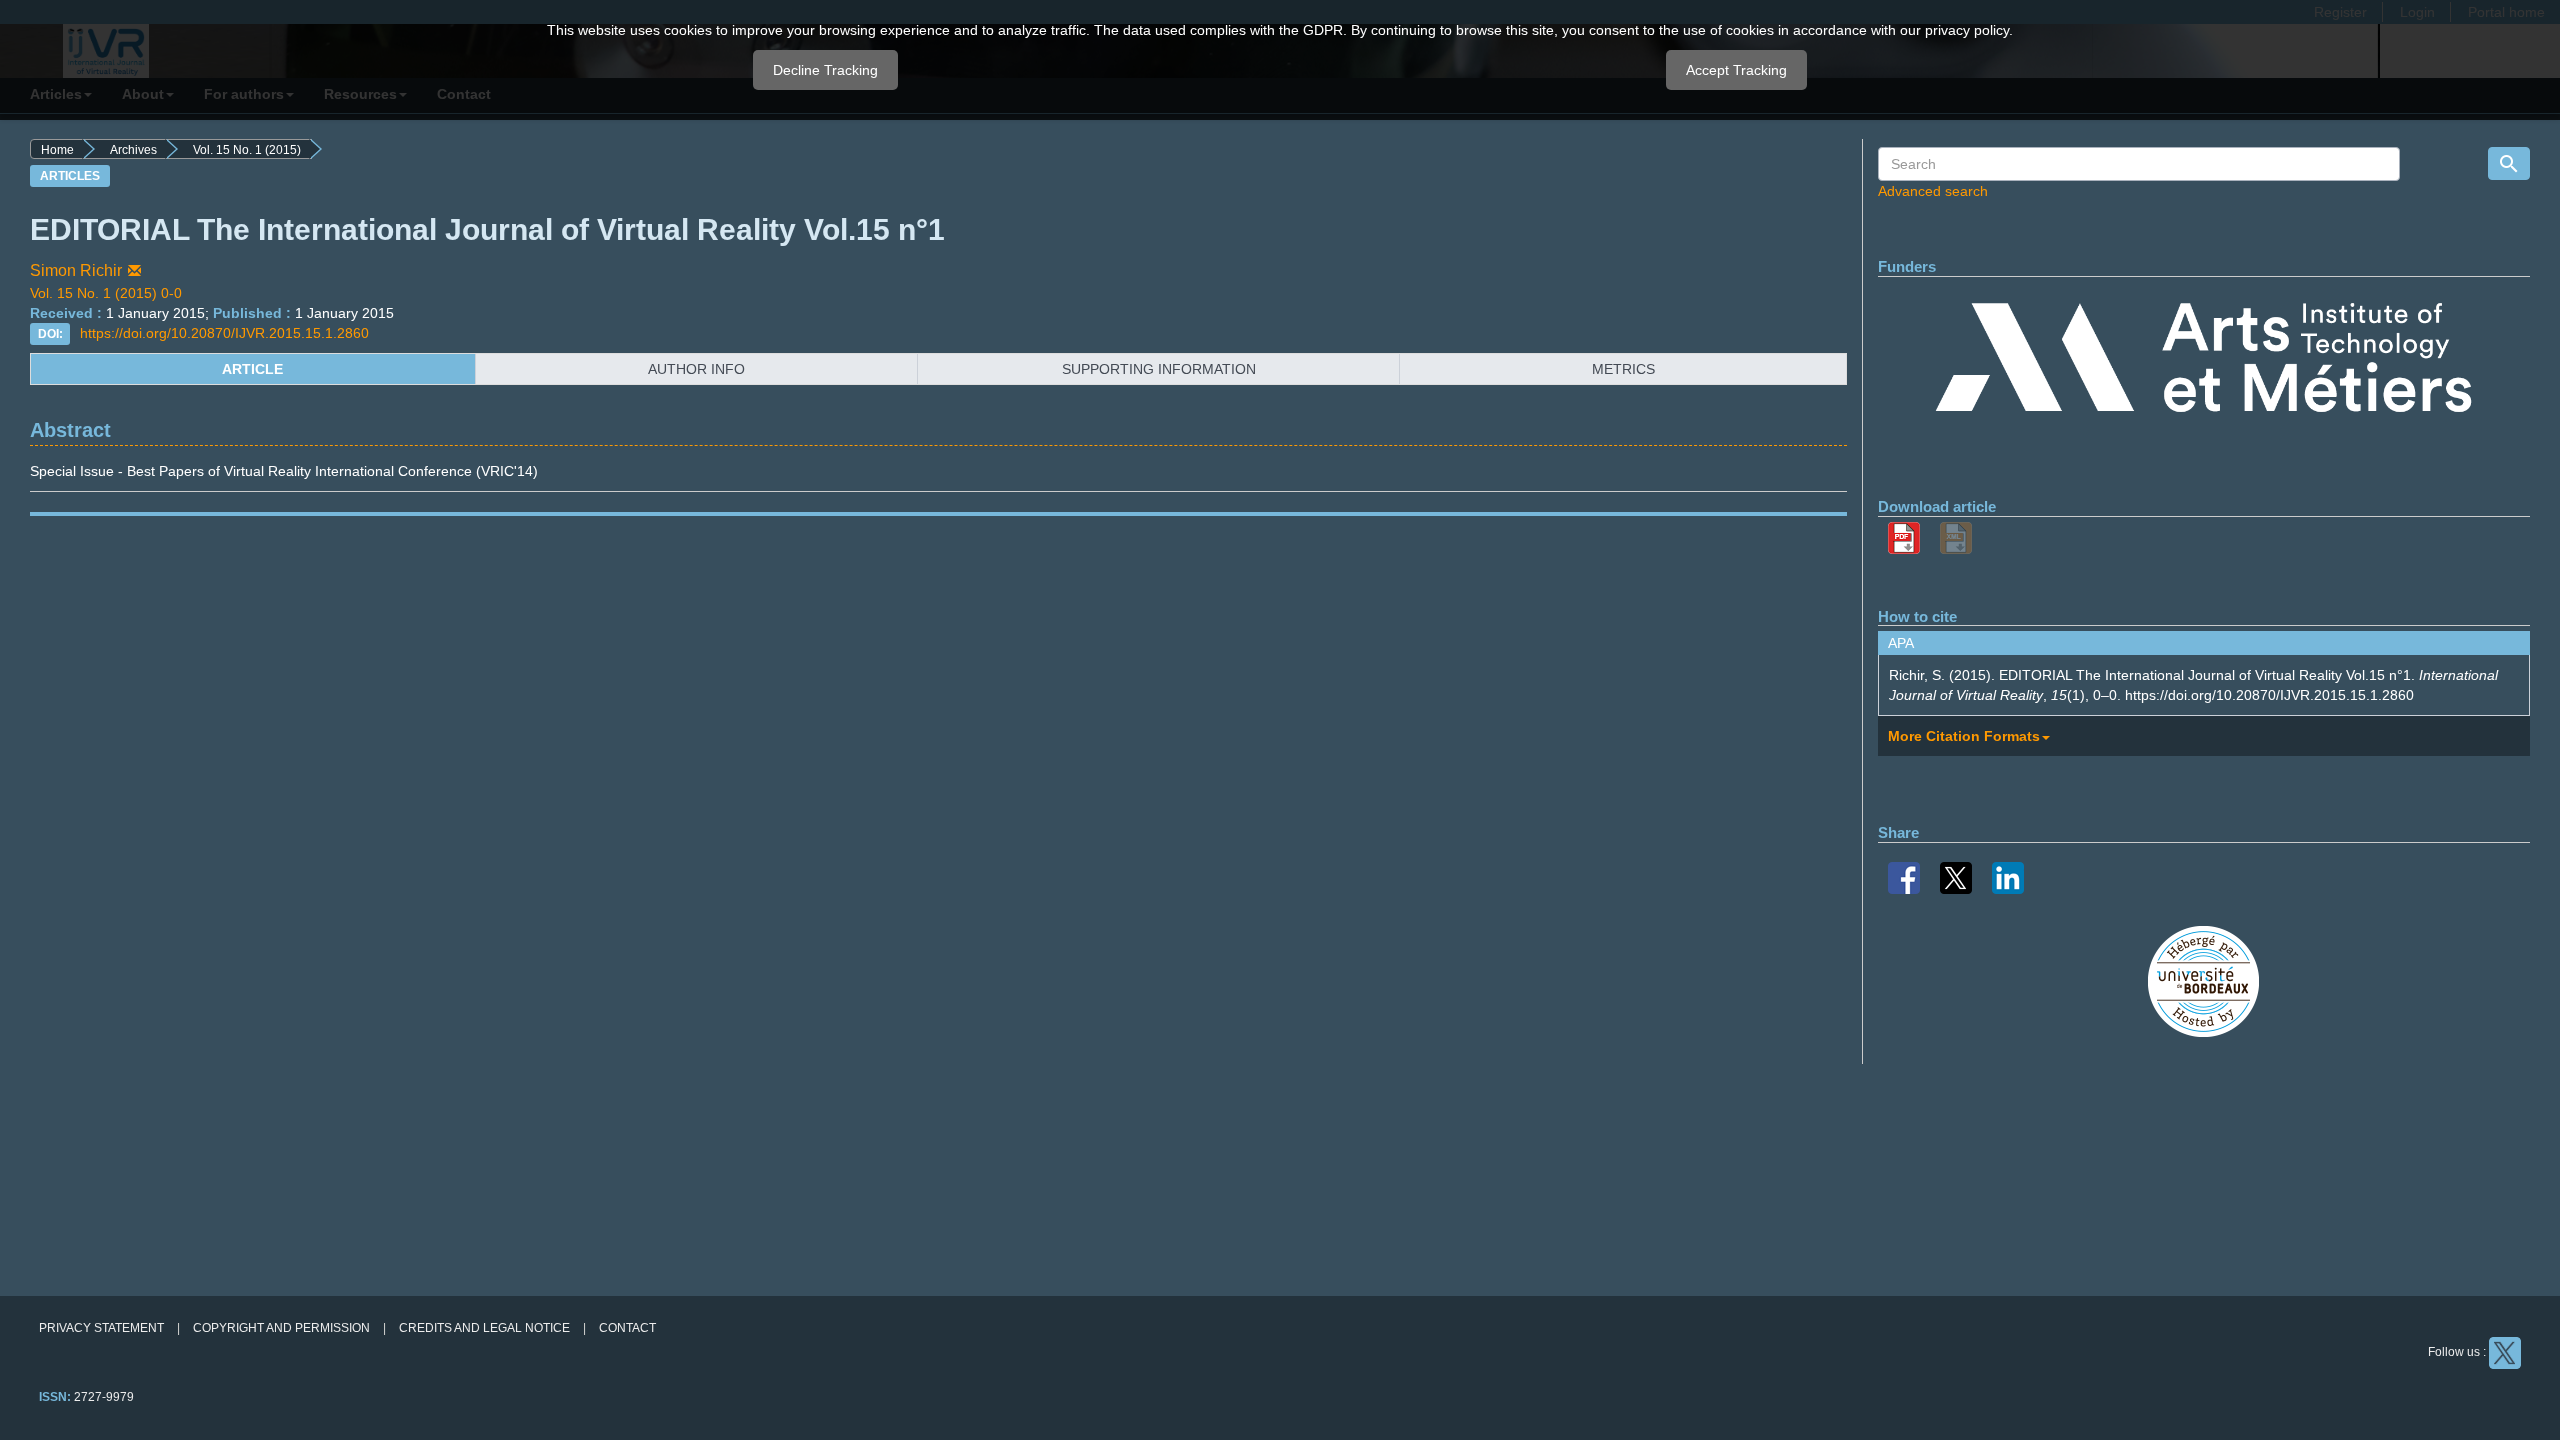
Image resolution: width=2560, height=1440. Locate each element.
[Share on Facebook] (1904, 876)
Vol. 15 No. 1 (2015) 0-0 (106, 293)
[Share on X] (1956, 876)
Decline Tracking (825, 70)
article (252, 369)
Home (57, 150)
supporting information (1159, 369)
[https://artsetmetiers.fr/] (2203, 361)
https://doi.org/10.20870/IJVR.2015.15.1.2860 (224, 333)
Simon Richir (76, 270)
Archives (133, 150)
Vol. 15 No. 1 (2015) (247, 150)
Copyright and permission (281, 1328)
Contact (627, 1328)
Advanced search (1933, 191)
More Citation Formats (1964, 736)
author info (696, 369)
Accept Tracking (1736, 70)
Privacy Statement (101, 1328)
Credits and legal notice (484, 1328)
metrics (1623, 369)
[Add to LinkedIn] (2008, 876)
